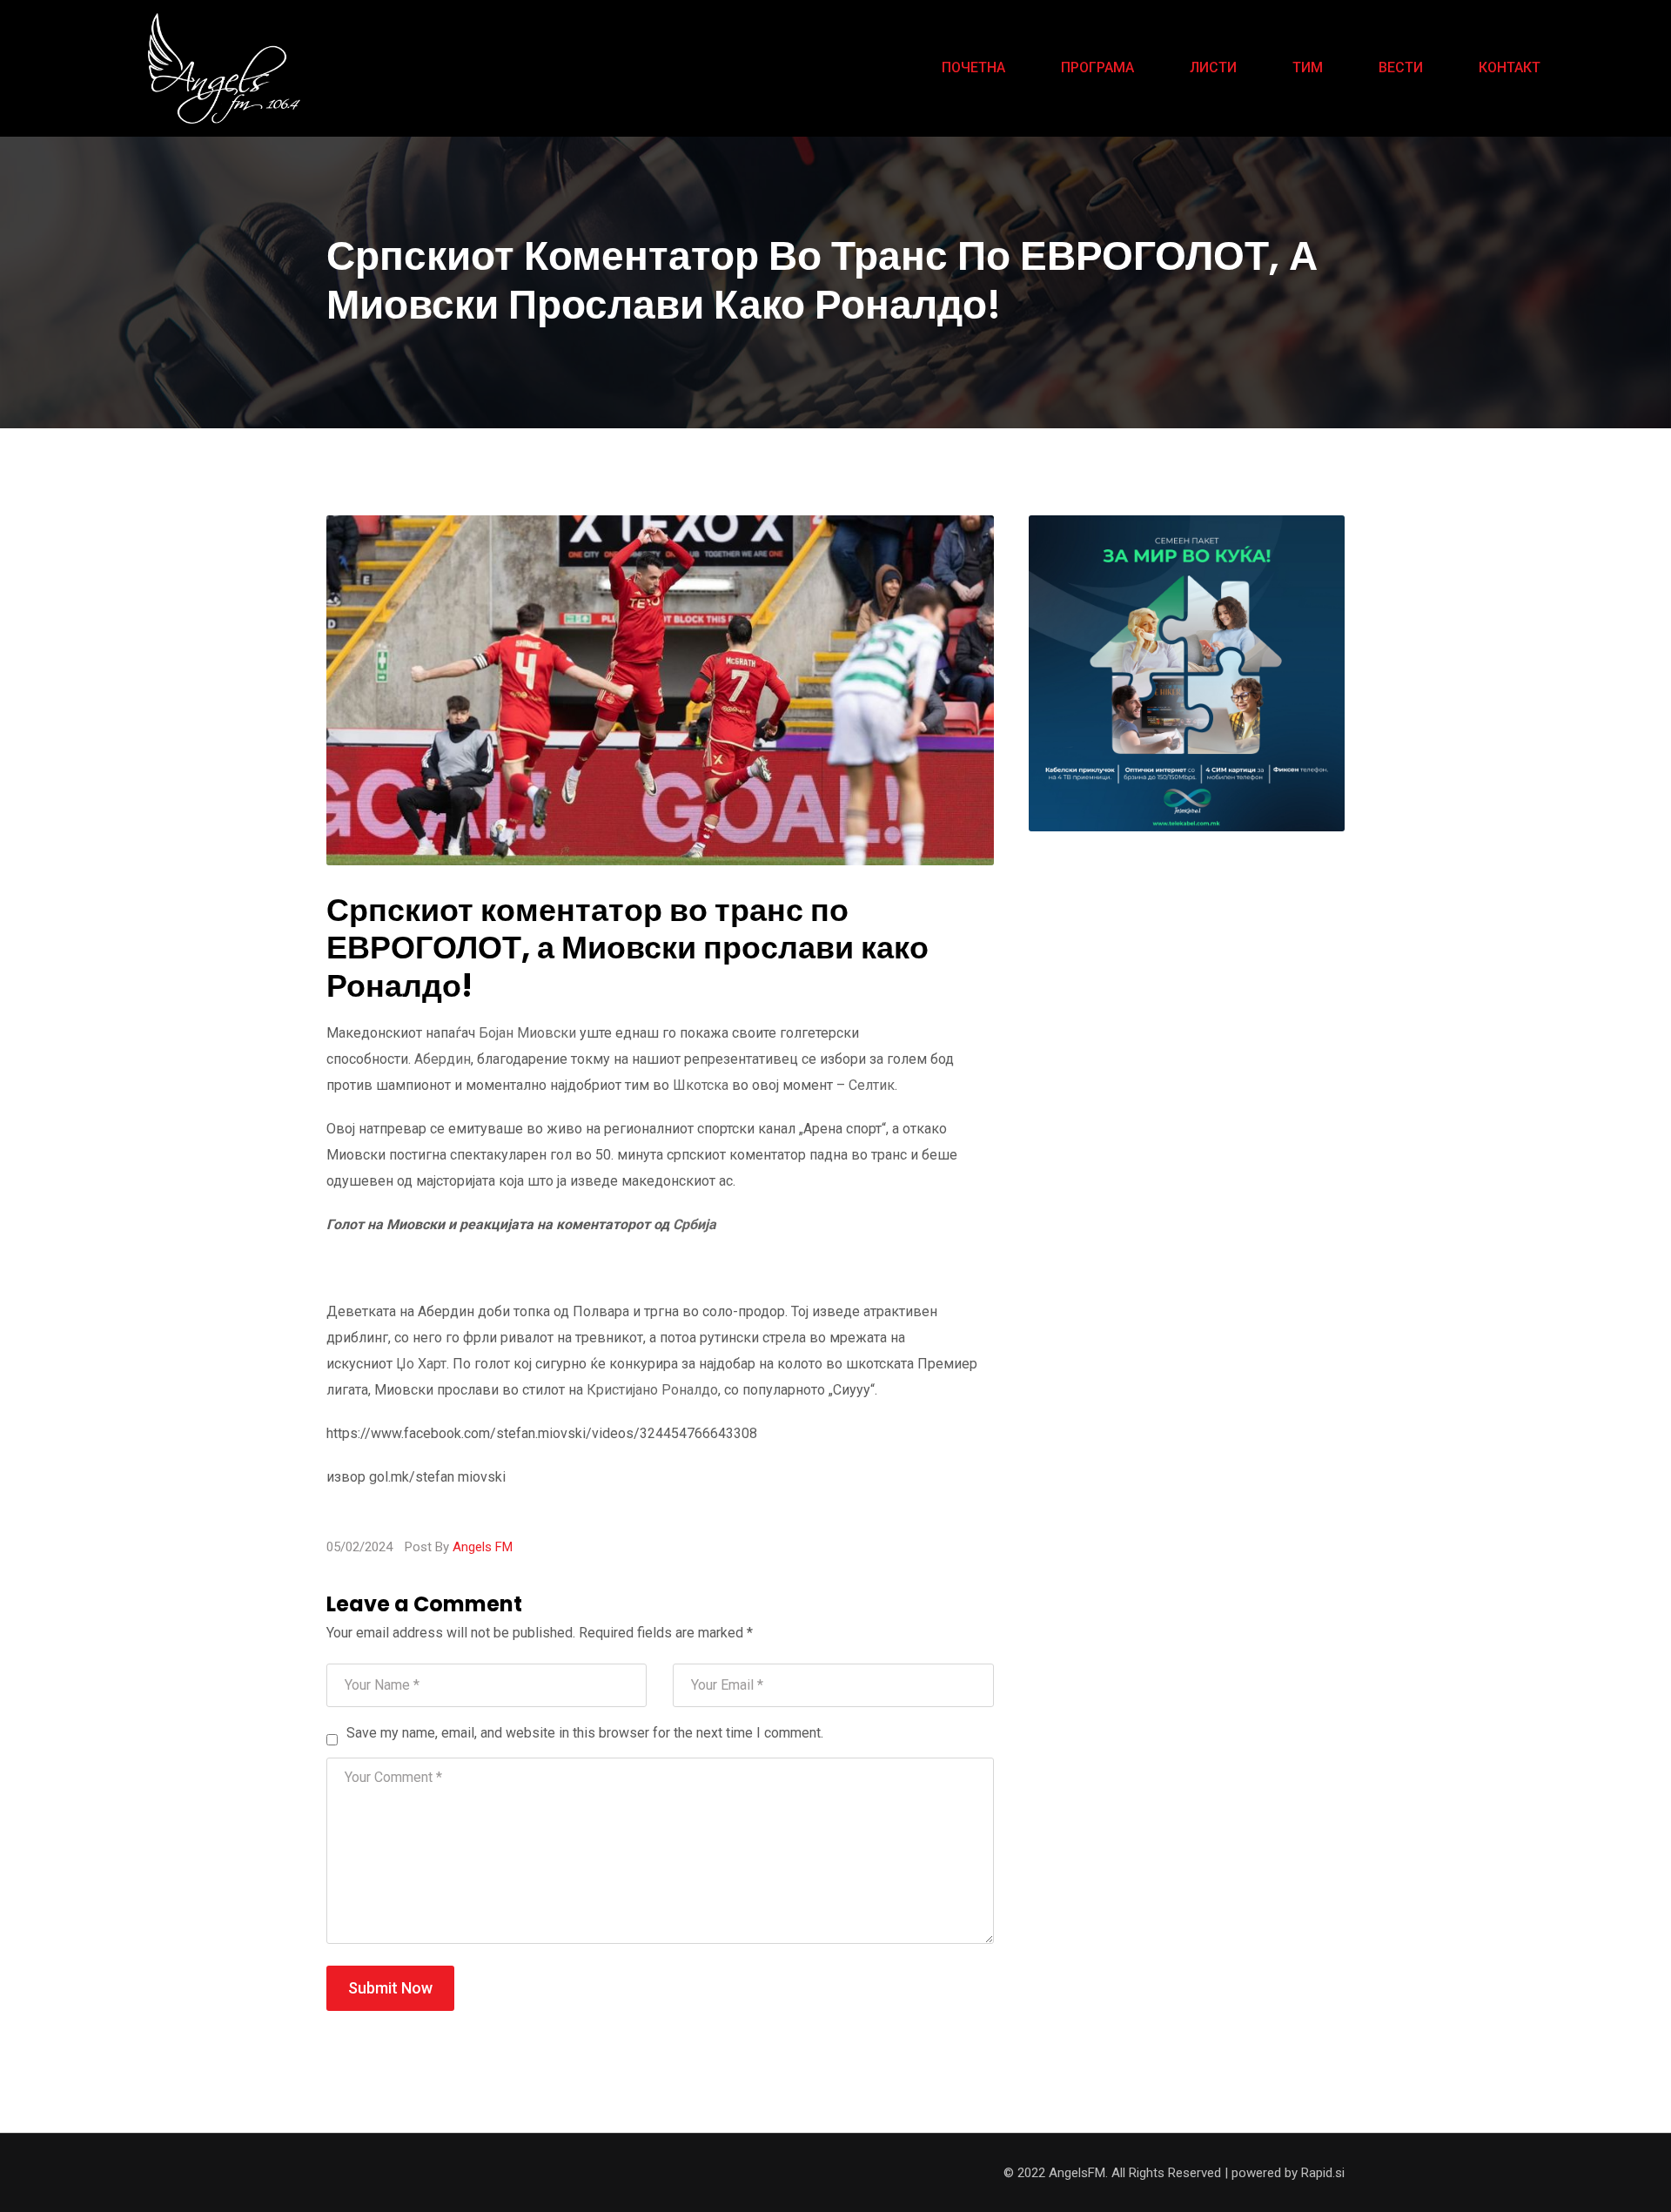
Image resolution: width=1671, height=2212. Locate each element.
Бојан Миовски (527, 1033)
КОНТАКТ (1510, 67)
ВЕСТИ (1401, 67)
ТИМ (1308, 67)
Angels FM (483, 1547)
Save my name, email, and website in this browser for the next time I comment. (585, 1733)
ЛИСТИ (1213, 67)
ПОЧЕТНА (973, 67)
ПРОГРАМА (1097, 67)
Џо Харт (421, 1364)
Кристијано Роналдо (652, 1390)
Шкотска (701, 1085)
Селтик (872, 1085)
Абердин (443, 1059)
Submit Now (390, 1988)
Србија (695, 1224)
